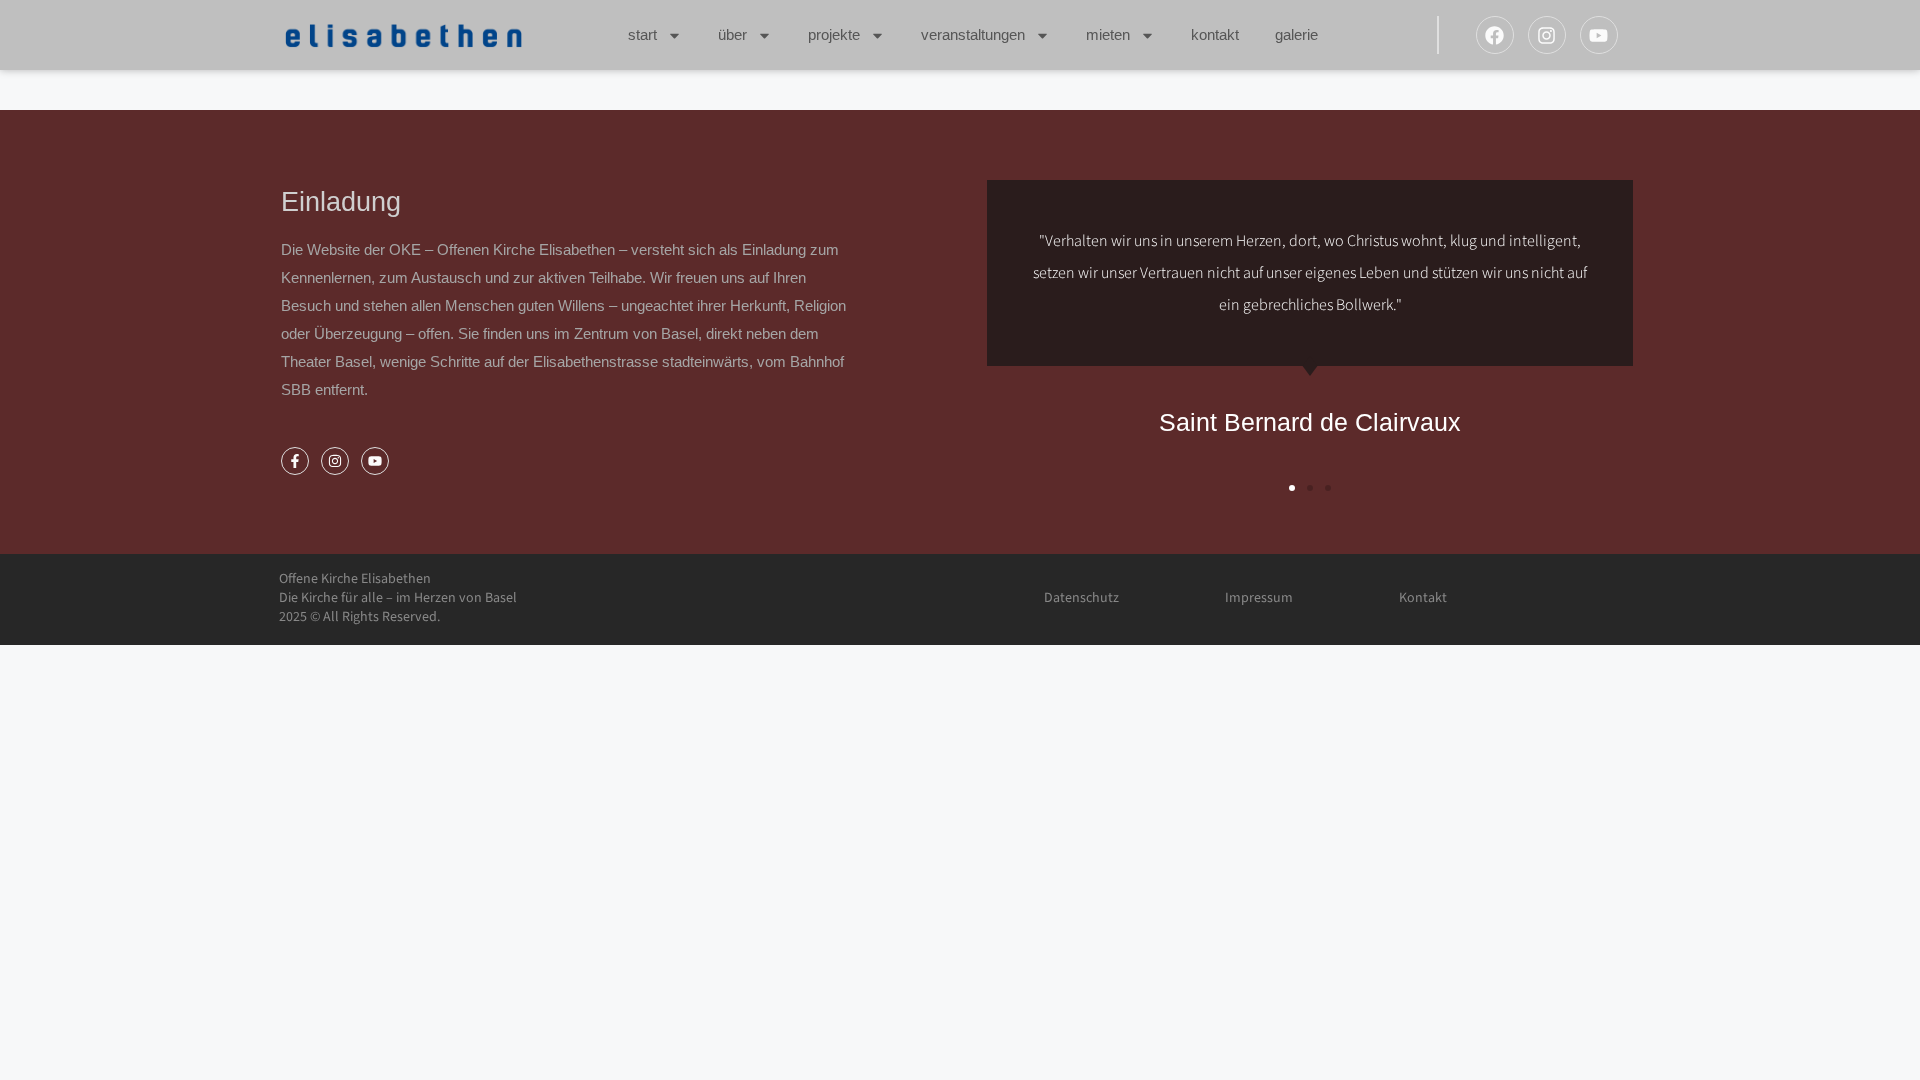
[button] (1292, 488)
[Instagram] (1547, 35)
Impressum (1259, 598)
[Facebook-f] (295, 461)
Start (642, 34)
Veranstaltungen (973, 34)
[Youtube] (1599, 35)
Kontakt (1215, 34)
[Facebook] (1495, 35)
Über (732, 34)
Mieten (1108, 34)
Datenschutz (1081, 598)
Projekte (834, 34)
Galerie (1296, 34)
